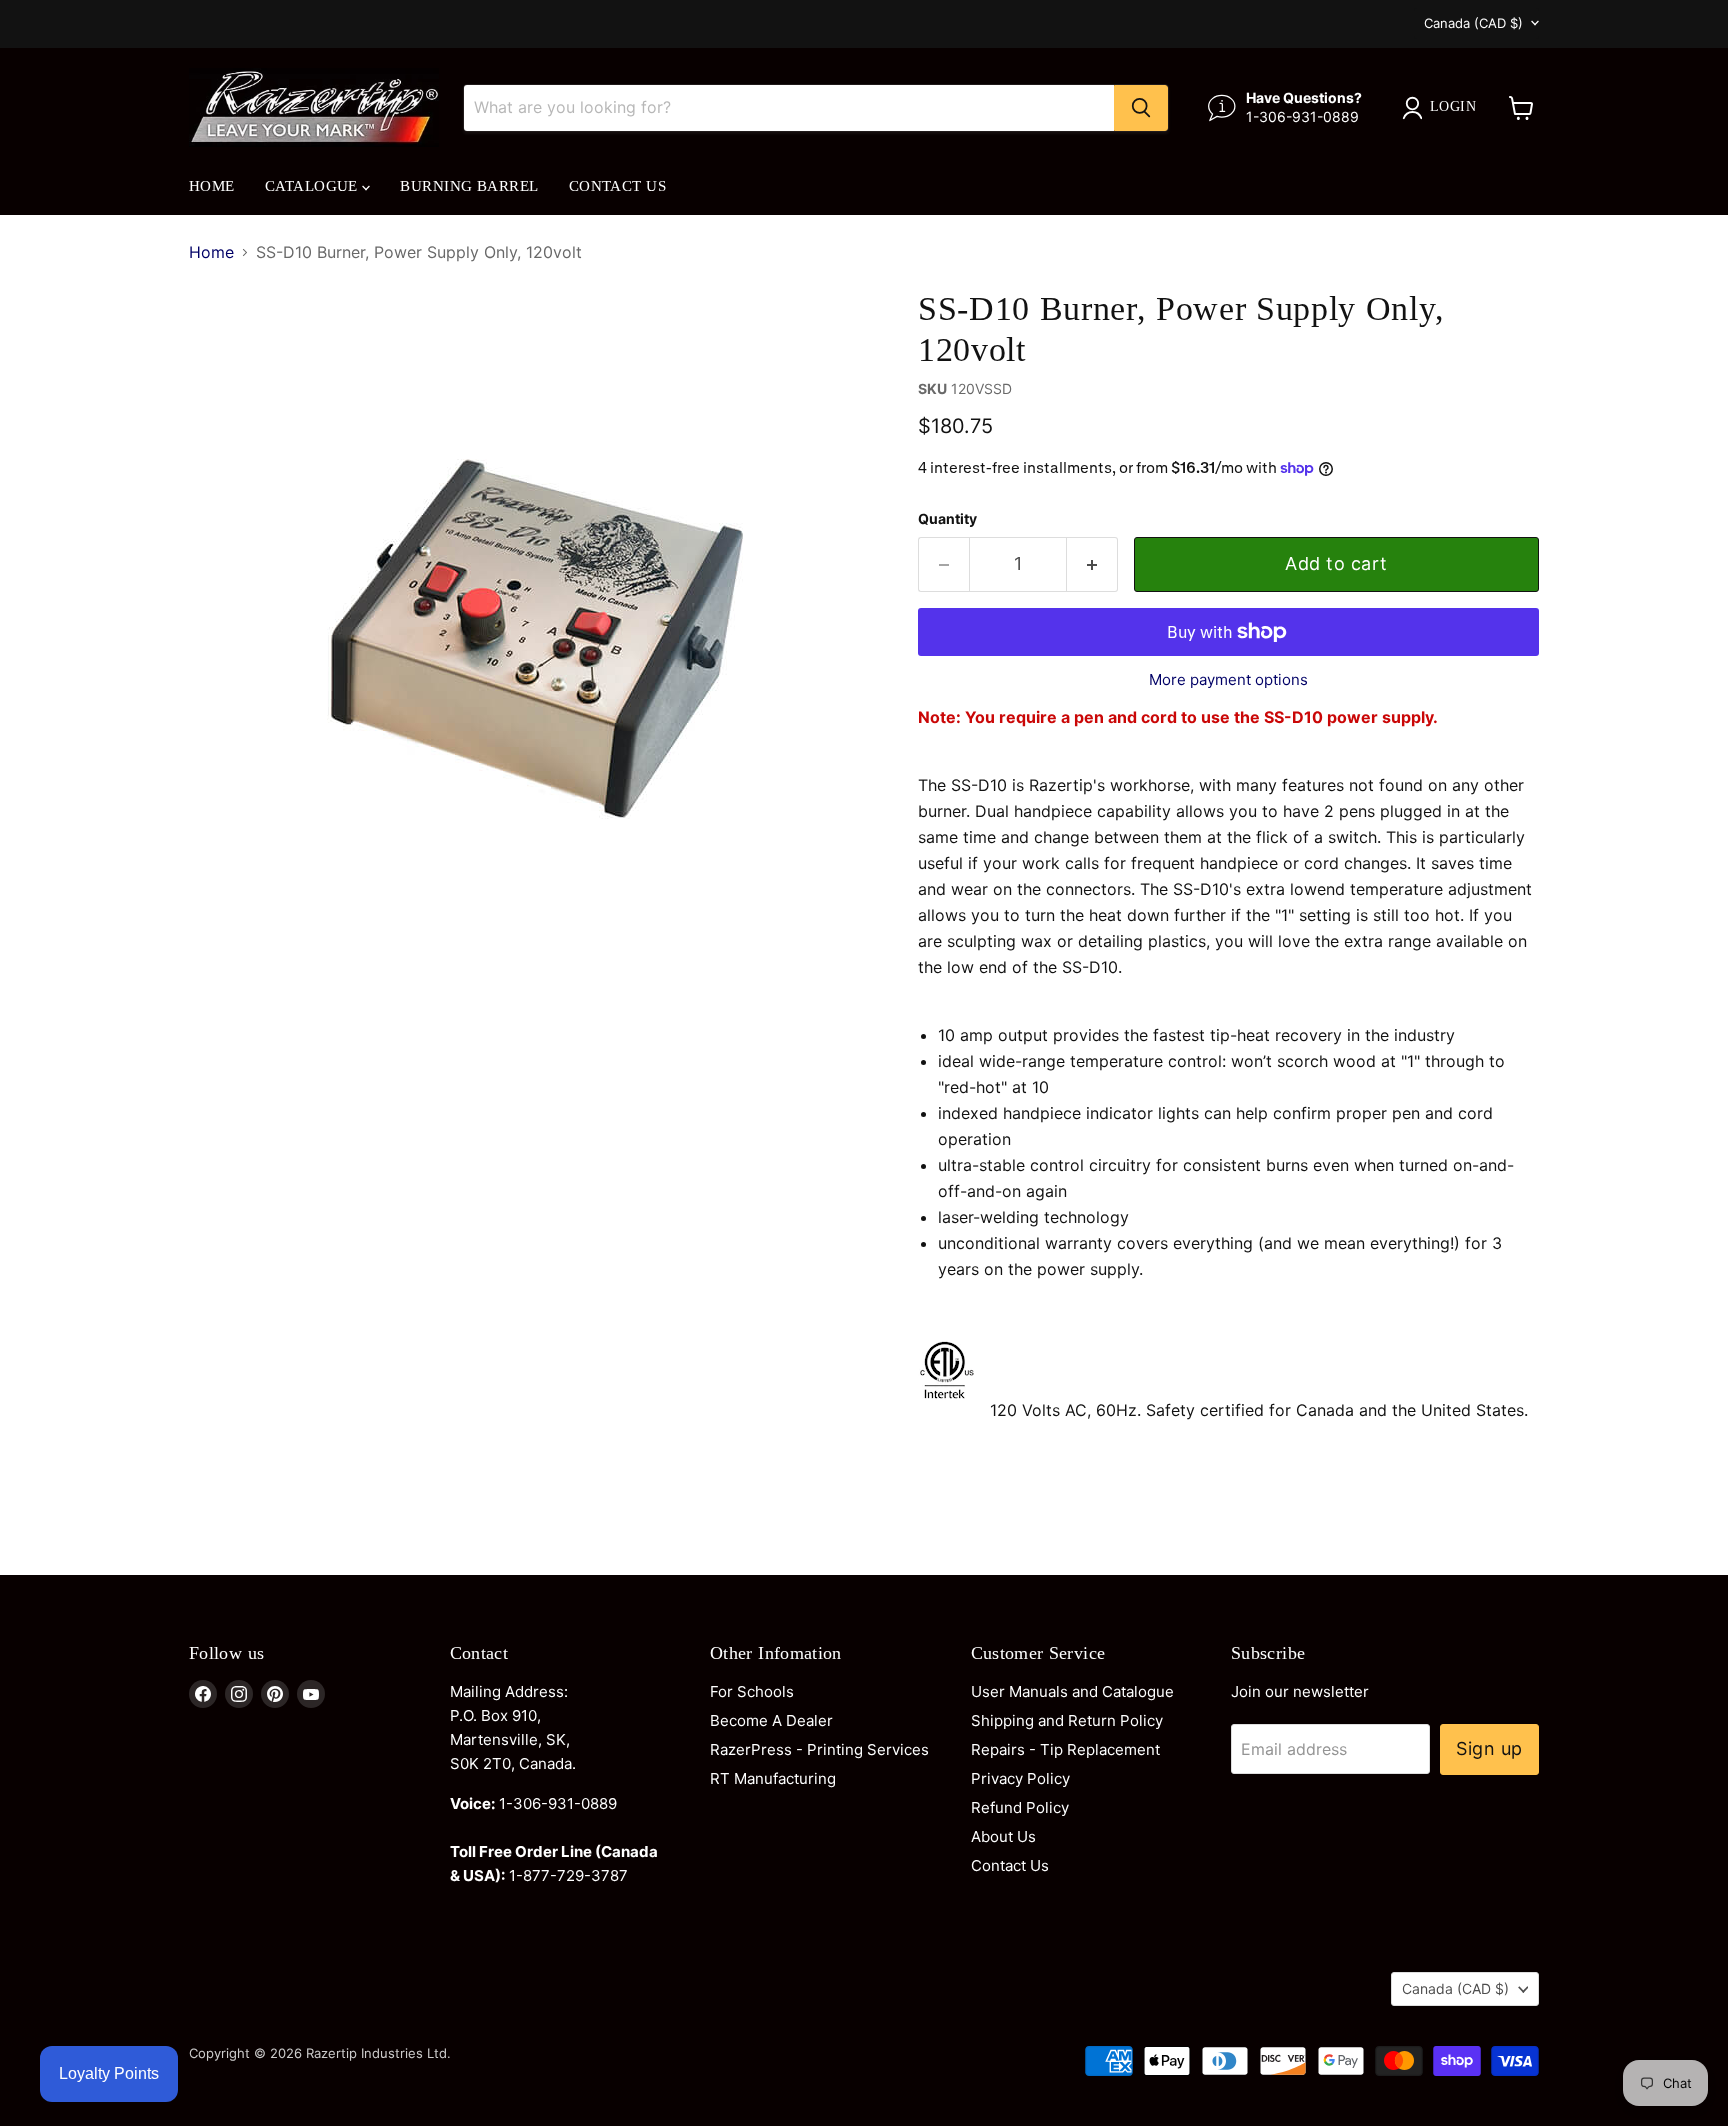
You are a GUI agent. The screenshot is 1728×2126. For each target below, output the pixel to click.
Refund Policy (1020, 1807)
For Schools (752, 1691)
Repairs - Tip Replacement (1065, 1749)
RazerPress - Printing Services (819, 1749)
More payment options (1228, 679)
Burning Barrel (469, 186)
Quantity (947, 519)
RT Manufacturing (773, 1778)
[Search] (1141, 108)
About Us (1003, 1836)
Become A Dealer (771, 1720)
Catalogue (314, 186)
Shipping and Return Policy (1067, 1720)
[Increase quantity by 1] (1092, 564)
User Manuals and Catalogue (1072, 1691)
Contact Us (618, 186)
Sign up (1489, 1748)
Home (212, 186)
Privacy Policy (1020, 1778)
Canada (1473, 23)
